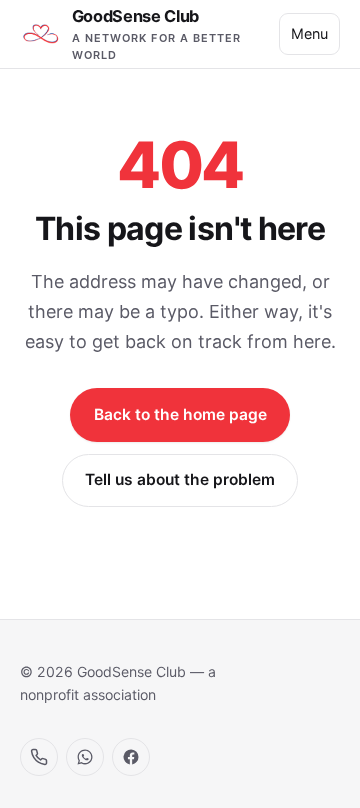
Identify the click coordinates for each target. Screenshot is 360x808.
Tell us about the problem (180, 479)
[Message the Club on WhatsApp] (85, 757)
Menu (309, 33)
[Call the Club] (39, 757)
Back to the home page (180, 414)
